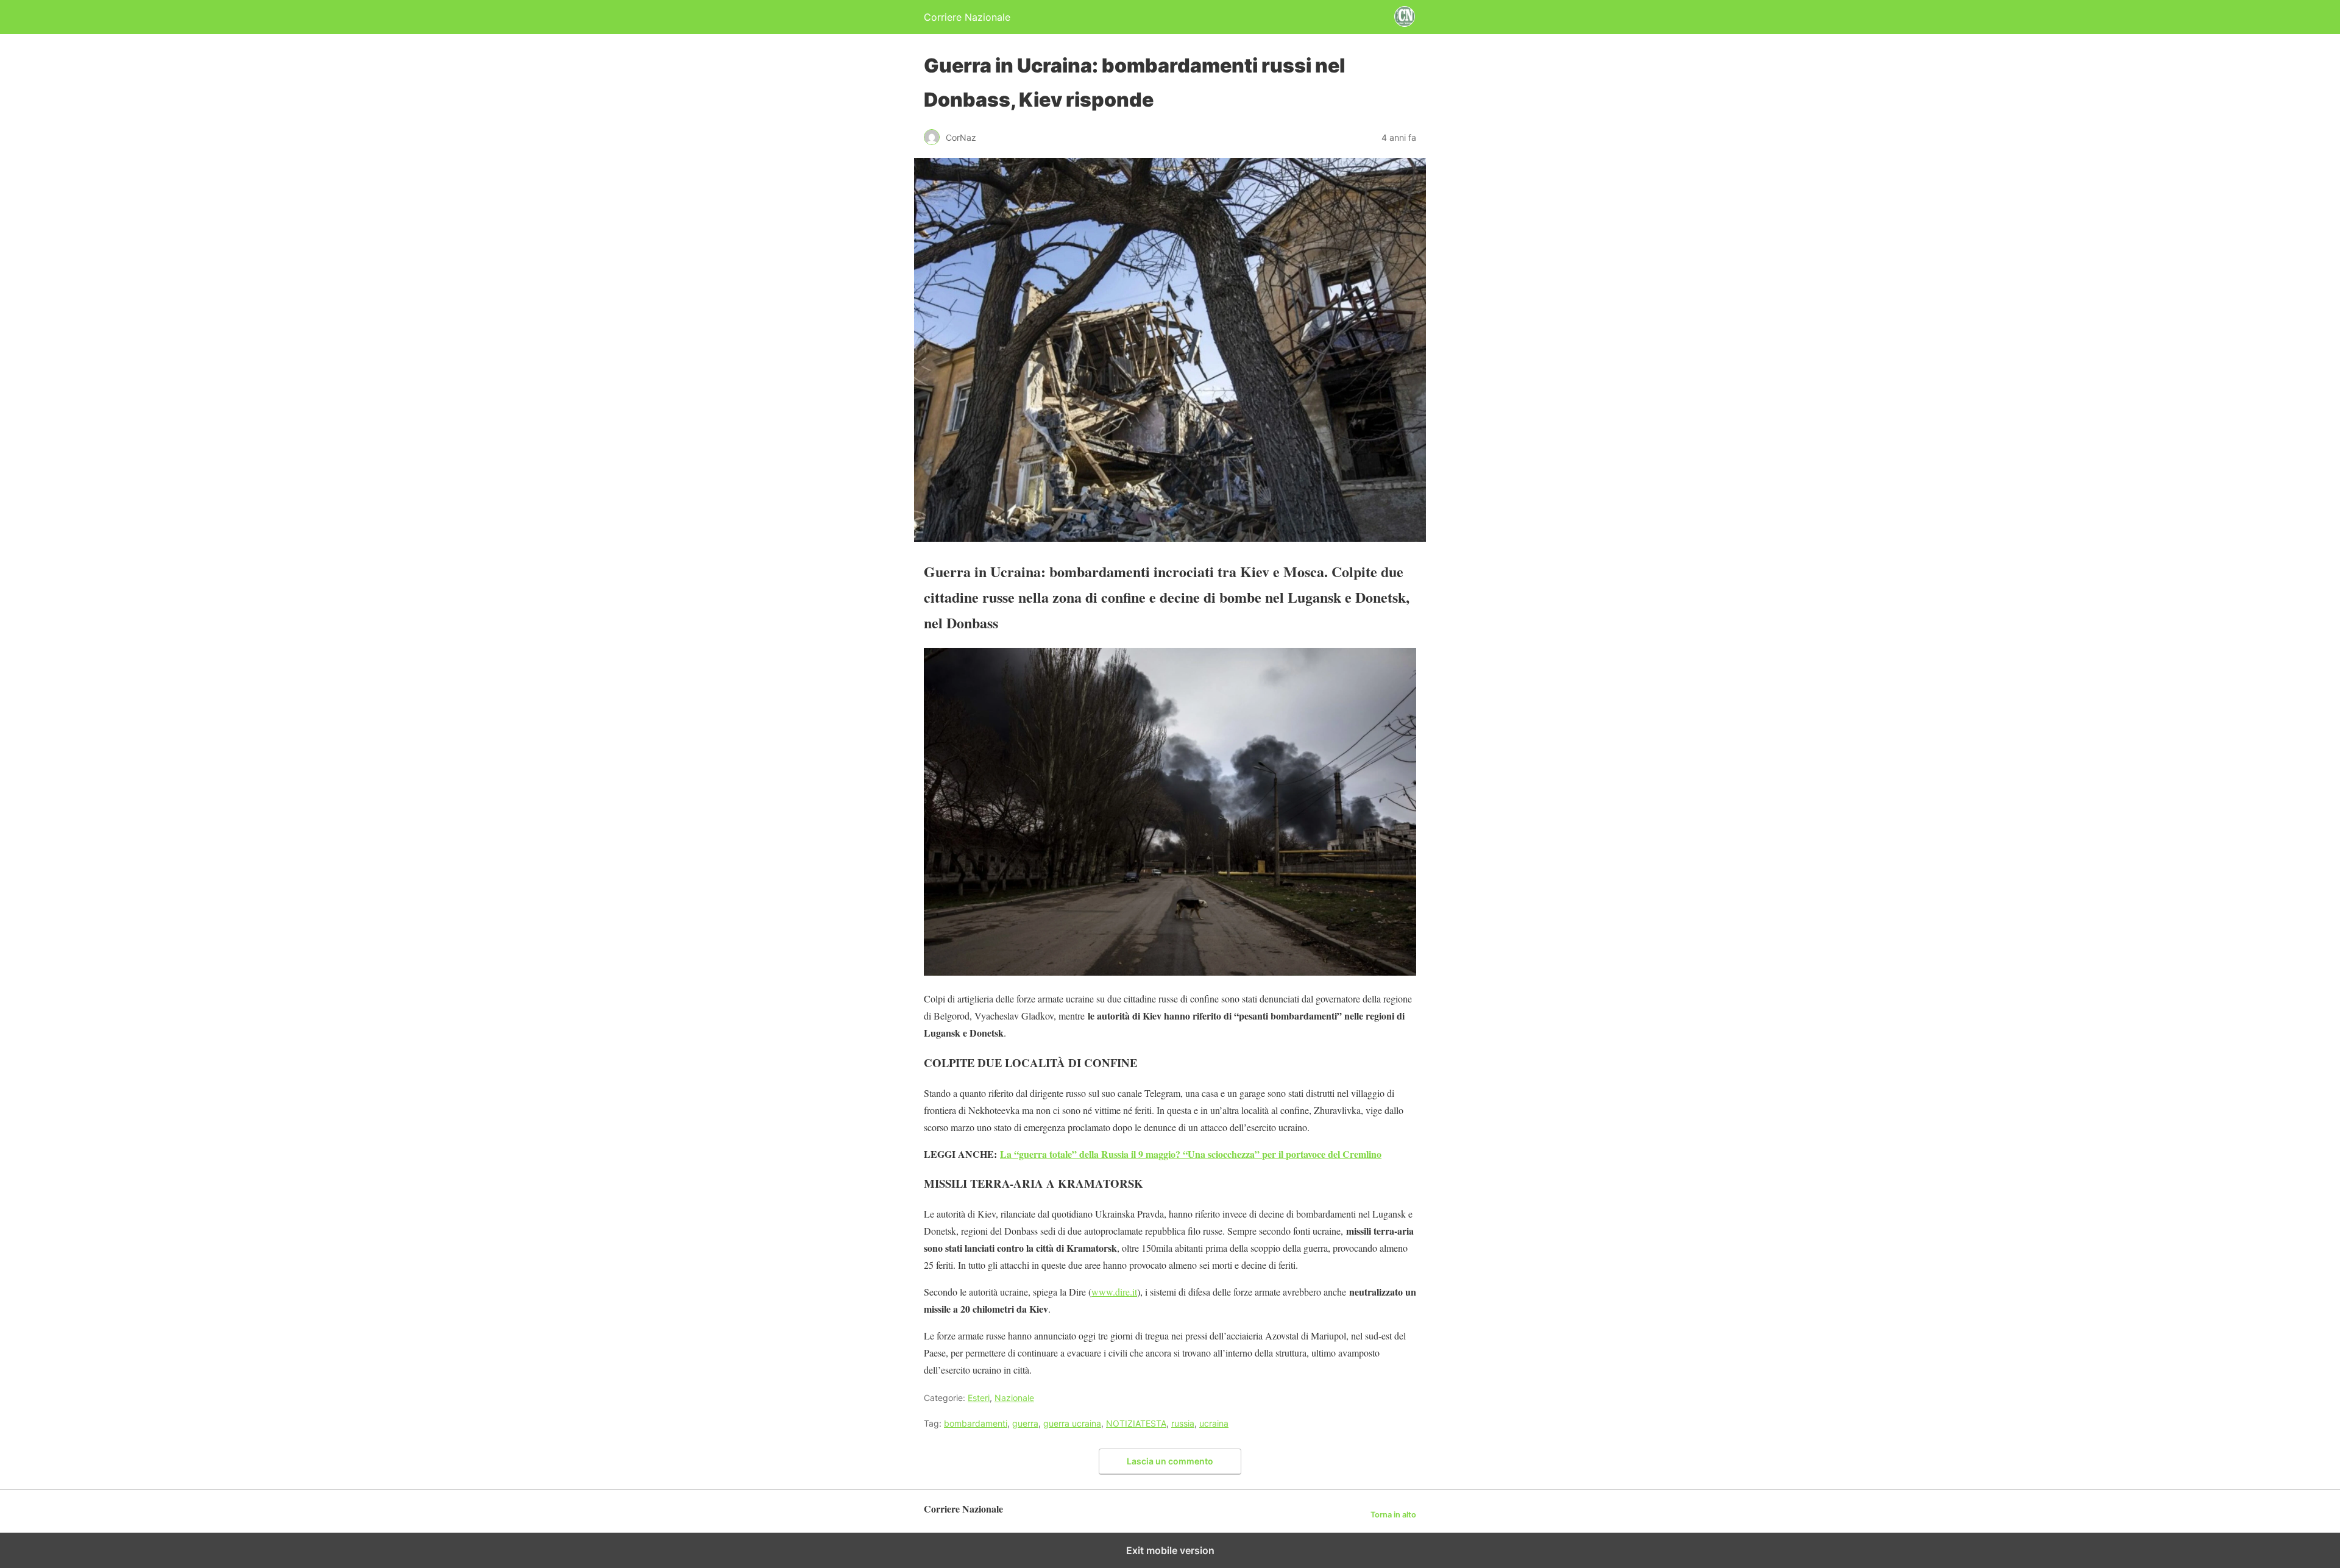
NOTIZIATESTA (1136, 1423)
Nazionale (1014, 1398)
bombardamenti (976, 1423)
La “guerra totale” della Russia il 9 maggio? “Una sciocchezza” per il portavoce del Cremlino (1191, 1154)
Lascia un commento (1170, 1461)
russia (1183, 1423)
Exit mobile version (1170, 1550)
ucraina (1214, 1423)
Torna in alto (1393, 1515)
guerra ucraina (1072, 1423)
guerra (1025, 1423)
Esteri (979, 1398)
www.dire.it (1114, 1292)
